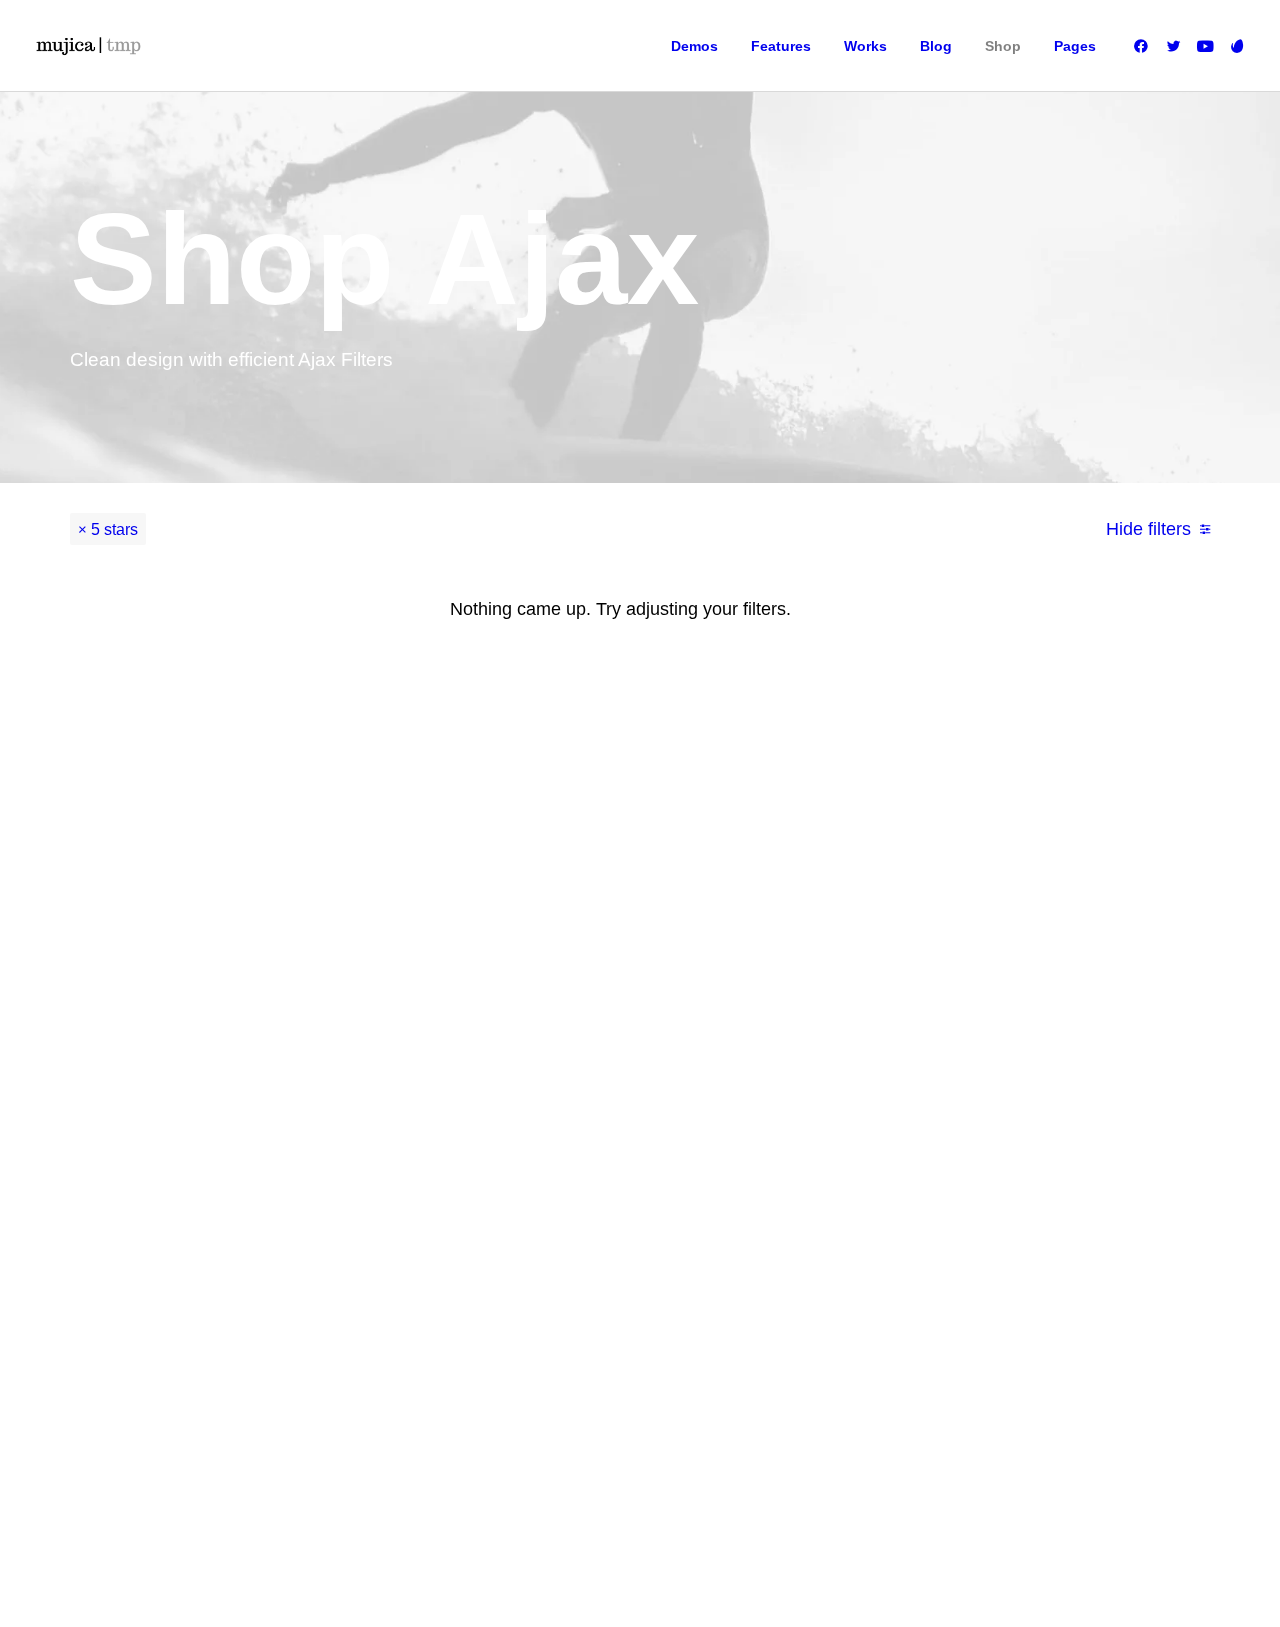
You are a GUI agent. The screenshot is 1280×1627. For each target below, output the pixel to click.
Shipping (927, 933)
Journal (752, 993)
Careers (754, 1023)
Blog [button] (936, 46)
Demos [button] (694, 46)
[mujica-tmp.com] (88, 46)
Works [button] (865, 46)
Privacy (923, 1023)
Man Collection (601, 963)
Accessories (593, 993)
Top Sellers (590, 1113)
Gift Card (584, 1083)
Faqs (916, 903)
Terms (919, 993)
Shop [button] (1003, 46)
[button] (1144, 46)
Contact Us (762, 1053)
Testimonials (766, 963)
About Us (757, 903)
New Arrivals (594, 1023)
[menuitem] (694, 46)
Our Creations (770, 933)
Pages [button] (1075, 46)
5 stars (114, 529)
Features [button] (781, 46)
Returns (924, 963)
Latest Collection (605, 1053)
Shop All (582, 903)
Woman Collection (610, 933)
